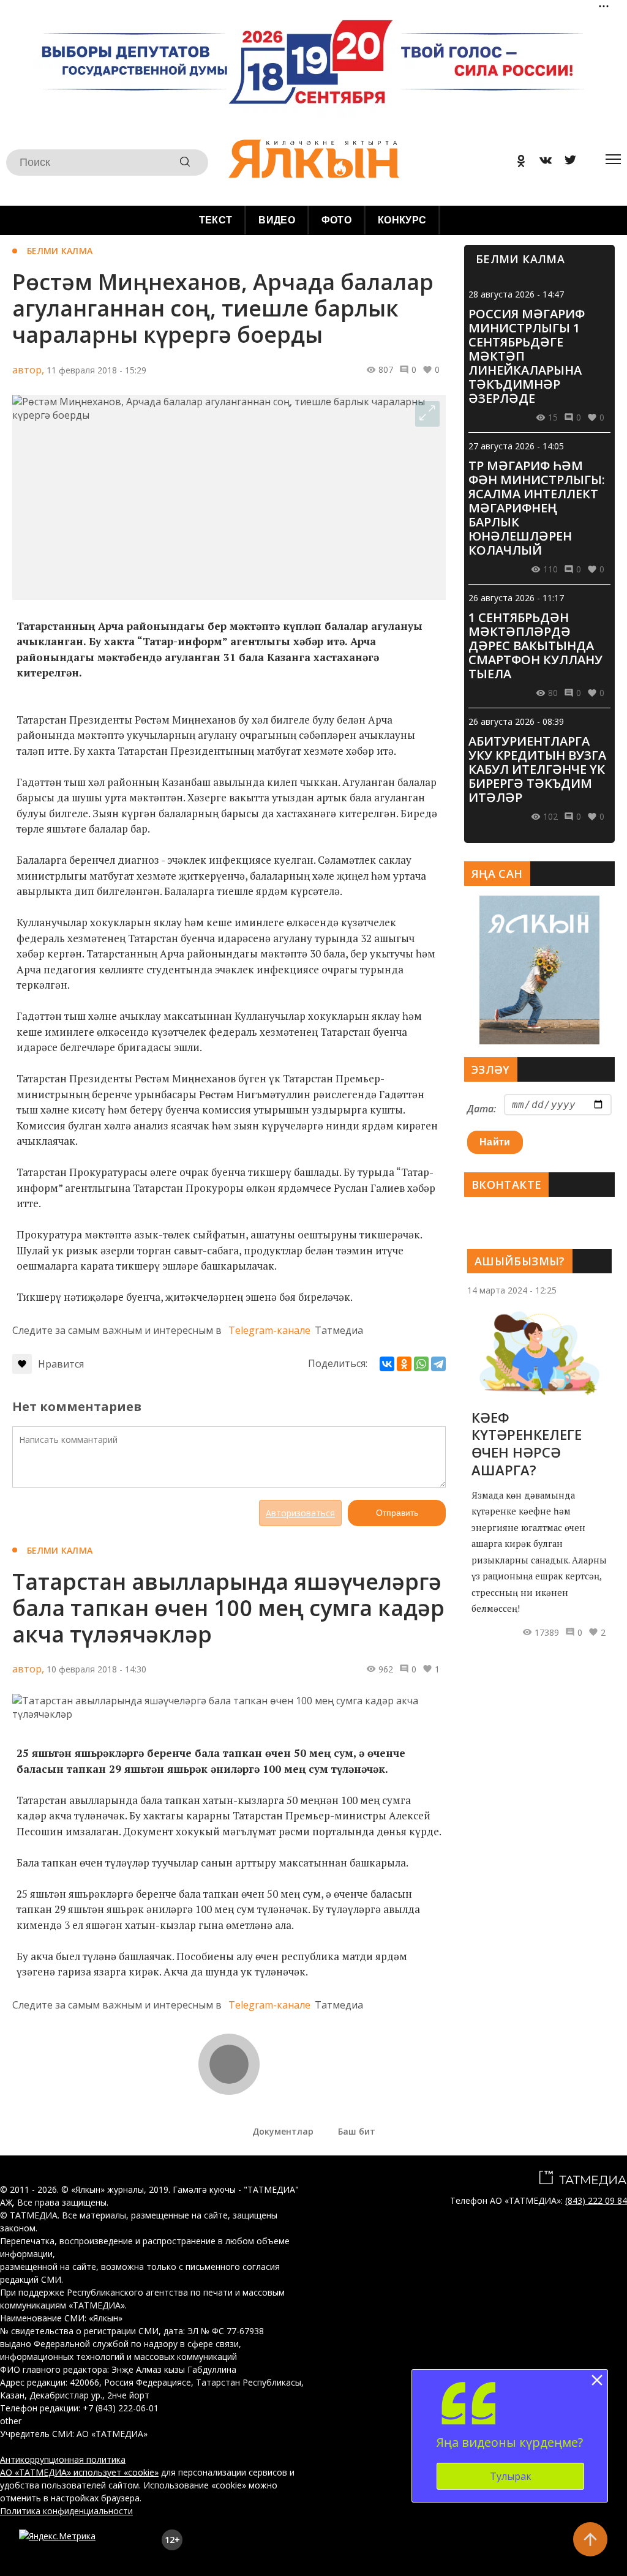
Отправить (397, 1513)
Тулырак (511, 2476)
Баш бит (357, 2131)
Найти (495, 1142)
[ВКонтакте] (387, 1364)
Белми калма (60, 251)
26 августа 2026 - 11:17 (516, 598)
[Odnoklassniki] (517, 163)
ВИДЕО (277, 220)
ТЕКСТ (216, 220)
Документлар (283, 2131)
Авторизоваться (300, 1513)
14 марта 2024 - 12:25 (512, 1290)
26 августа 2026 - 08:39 (516, 721)
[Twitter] (566, 163)
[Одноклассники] (404, 1364)
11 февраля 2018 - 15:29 (96, 370)
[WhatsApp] (421, 1364)
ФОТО (336, 220)
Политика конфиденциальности (66, 2511)
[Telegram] (438, 1364)
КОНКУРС (402, 220)
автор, (28, 370)
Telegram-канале (269, 1330)
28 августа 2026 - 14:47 (516, 294)
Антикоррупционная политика (63, 2459)
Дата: (482, 1109)
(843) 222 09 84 (596, 2200)
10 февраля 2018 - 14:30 (96, 1669)
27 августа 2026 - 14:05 (516, 446)
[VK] (541, 163)
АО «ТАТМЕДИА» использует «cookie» (79, 2472)
